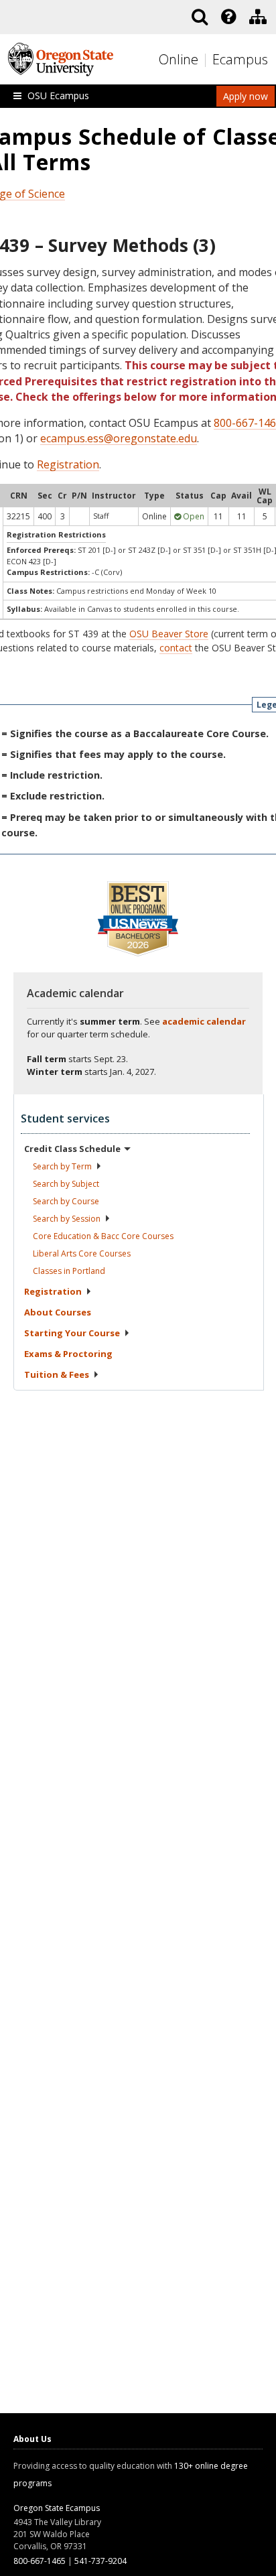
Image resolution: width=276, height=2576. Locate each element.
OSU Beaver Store (169, 634)
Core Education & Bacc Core (103, 1236)
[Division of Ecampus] (258, 17)
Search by (62, 1166)
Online (179, 59)
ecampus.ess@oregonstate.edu (119, 438)
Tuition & (57, 1374)
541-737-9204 (100, 2561)
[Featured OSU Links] (228, 17)
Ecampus (240, 59)
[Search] (200, 17)
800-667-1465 (40, 2561)
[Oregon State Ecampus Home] (207, 60)
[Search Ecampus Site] (200, 17)
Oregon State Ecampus (57, 2508)
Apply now (246, 96)
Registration (68, 464)
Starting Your (72, 1333)
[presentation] (227, 17)
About (58, 1312)
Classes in (69, 1271)
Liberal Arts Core (82, 1253)
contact (176, 648)
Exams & (68, 1354)
